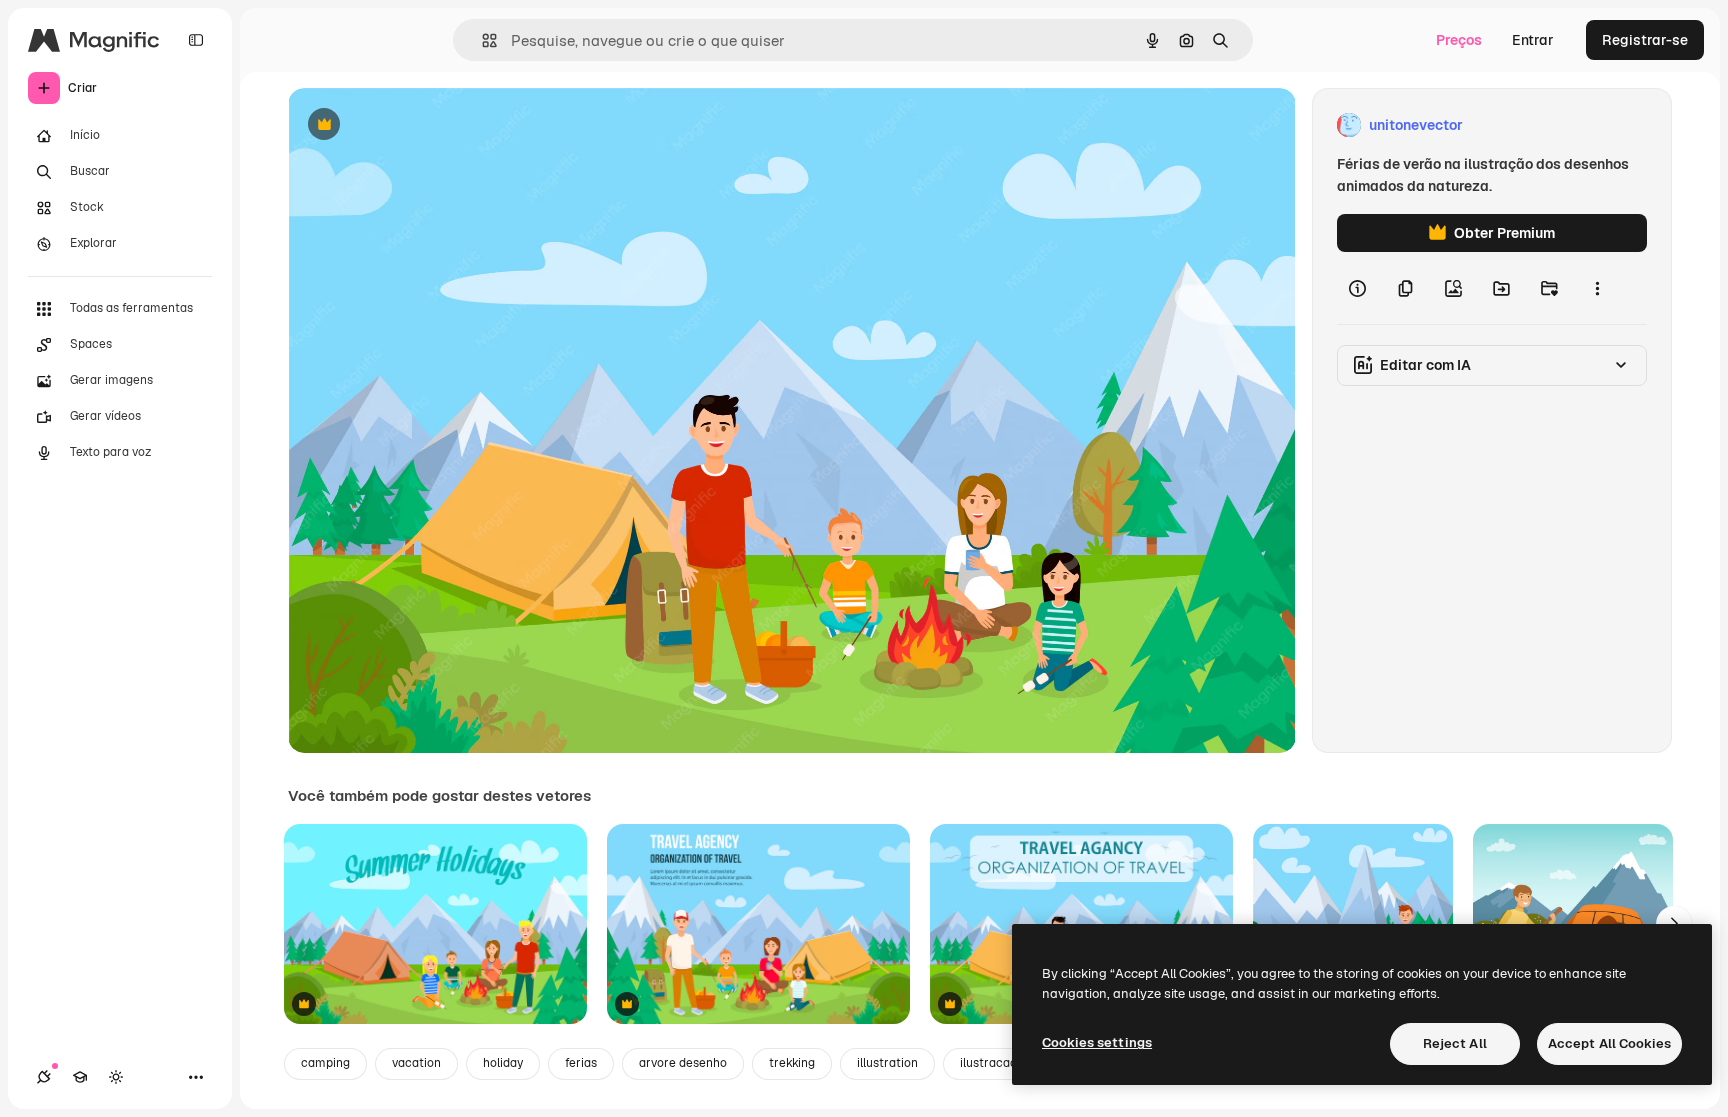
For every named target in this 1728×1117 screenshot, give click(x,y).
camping (325, 1063)
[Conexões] (44, 1077)
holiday (503, 1063)
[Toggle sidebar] (196, 40)
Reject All (1455, 1043)
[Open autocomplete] (481, 40)
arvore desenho (683, 1063)
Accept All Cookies (1609, 1043)
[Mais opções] (1597, 288)
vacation (416, 1063)
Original (416, 125)
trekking (792, 1063)
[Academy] (80, 1077)
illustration (887, 1063)
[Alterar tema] (116, 1077)
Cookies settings (1097, 1042)
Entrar (1533, 40)
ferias (581, 1063)
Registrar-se (1645, 40)
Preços (1459, 40)
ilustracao (988, 1063)
